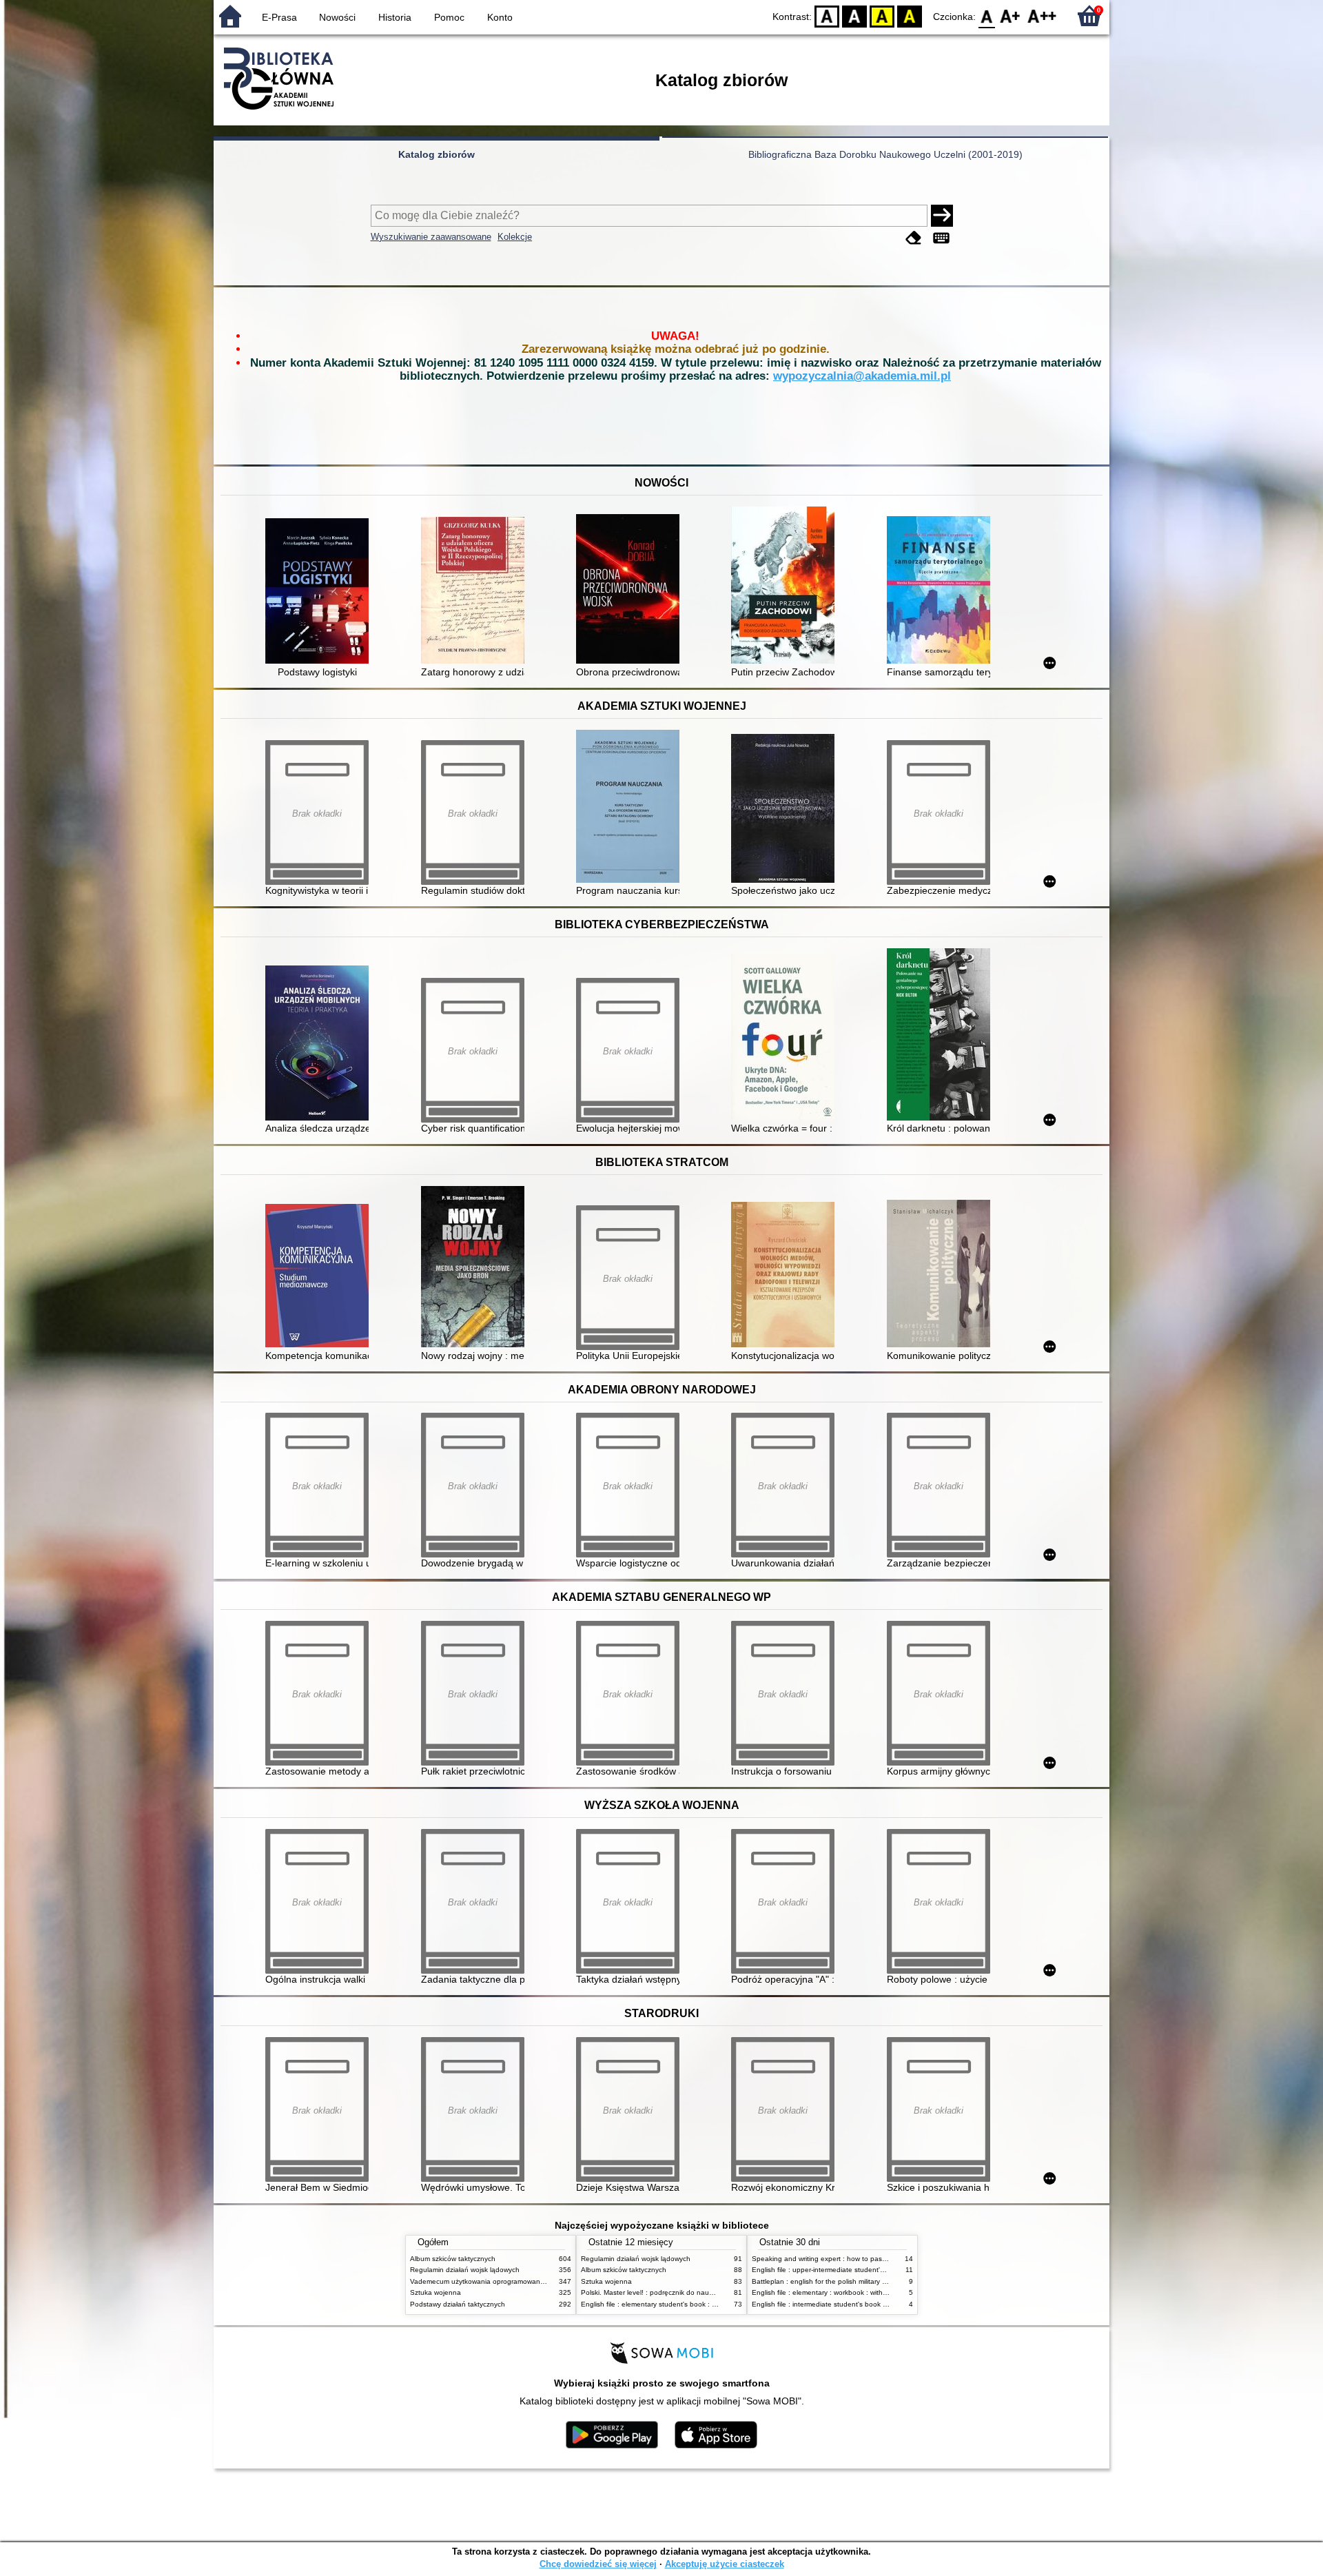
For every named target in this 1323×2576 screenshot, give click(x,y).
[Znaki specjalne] (941, 238)
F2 (1042, 16)
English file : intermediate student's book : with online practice (850, 2304)
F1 (1011, 16)
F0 (987, 16)
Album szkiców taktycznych (453, 2259)
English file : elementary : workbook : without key (829, 2292)
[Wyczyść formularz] (914, 238)
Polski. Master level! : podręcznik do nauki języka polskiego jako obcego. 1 (699, 2292)
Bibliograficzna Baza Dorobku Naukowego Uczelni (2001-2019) (885, 154)
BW (854, 16)
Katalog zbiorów (437, 154)
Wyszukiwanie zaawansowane (431, 237)
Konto (500, 17)
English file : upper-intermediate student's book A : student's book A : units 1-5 (875, 2270)
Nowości (337, 17)
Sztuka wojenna (435, 2292)
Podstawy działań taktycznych (458, 2304)
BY (910, 16)
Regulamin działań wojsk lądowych (465, 2270)
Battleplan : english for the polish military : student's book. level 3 (855, 2281)
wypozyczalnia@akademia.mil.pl (862, 376)
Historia (395, 17)
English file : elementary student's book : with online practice (677, 2304)
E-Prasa (279, 17)
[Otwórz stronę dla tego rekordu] (320, 592)
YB (882, 16)
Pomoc (449, 17)
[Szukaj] (942, 216)
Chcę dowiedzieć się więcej (598, 2564)
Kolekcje (515, 237)
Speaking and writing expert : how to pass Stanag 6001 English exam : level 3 (876, 2259)
